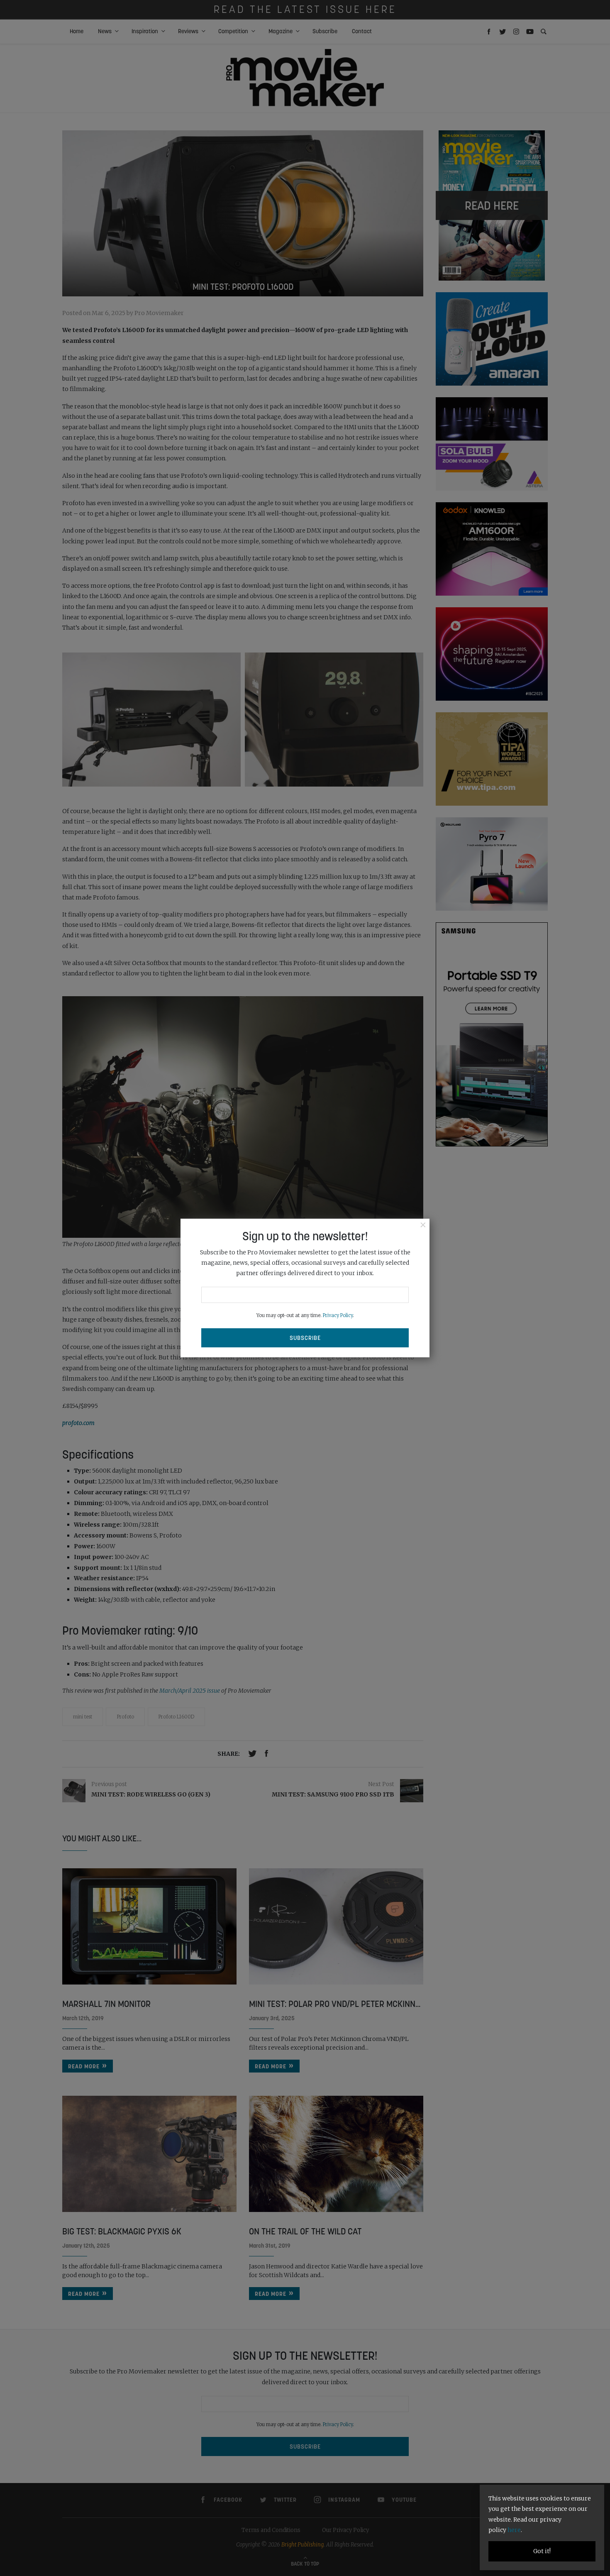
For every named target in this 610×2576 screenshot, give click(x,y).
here (514, 2530)
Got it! (542, 2551)
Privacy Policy (338, 1315)
